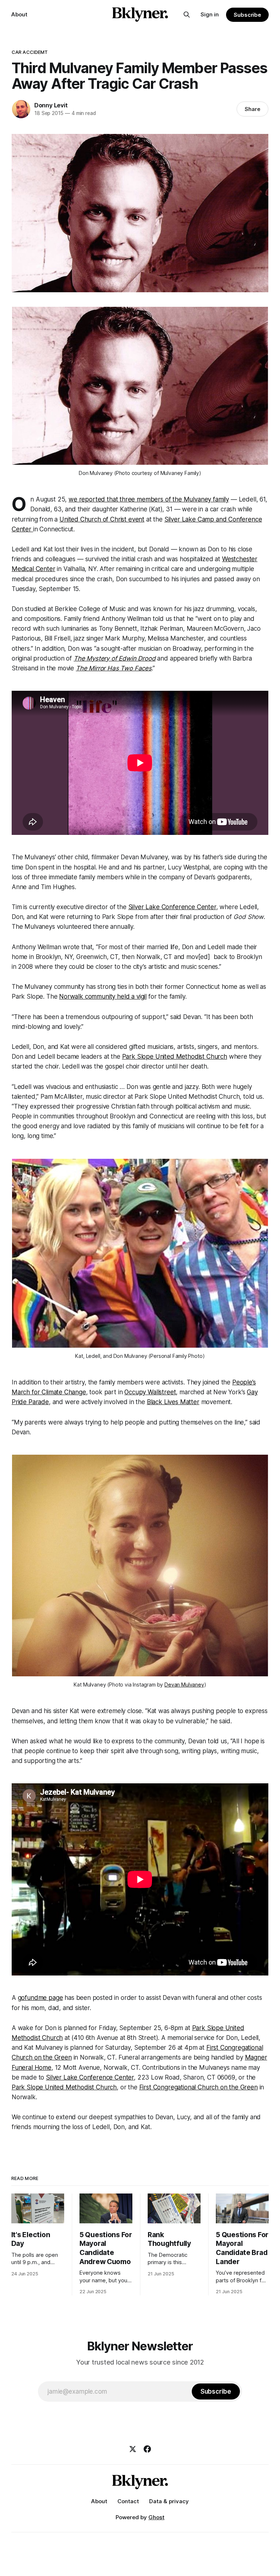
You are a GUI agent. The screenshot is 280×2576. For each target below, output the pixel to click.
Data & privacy (169, 2501)
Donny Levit (51, 105)
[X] (133, 2449)
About (19, 14)
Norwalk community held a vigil (103, 996)
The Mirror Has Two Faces (114, 668)
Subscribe (247, 15)
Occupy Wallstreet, (151, 1392)
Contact (128, 2501)
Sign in (210, 14)
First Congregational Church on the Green (199, 2087)
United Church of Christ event (102, 519)
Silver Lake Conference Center (172, 907)
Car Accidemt (30, 52)
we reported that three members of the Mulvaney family (149, 499)
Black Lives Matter (173, 1402)
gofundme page (40, 1998)
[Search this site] (187, 15)
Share (252, 109)
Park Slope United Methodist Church (175, 1057)
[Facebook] (147, 2449)
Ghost (156, 2517)
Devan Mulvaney (184, 1685)
